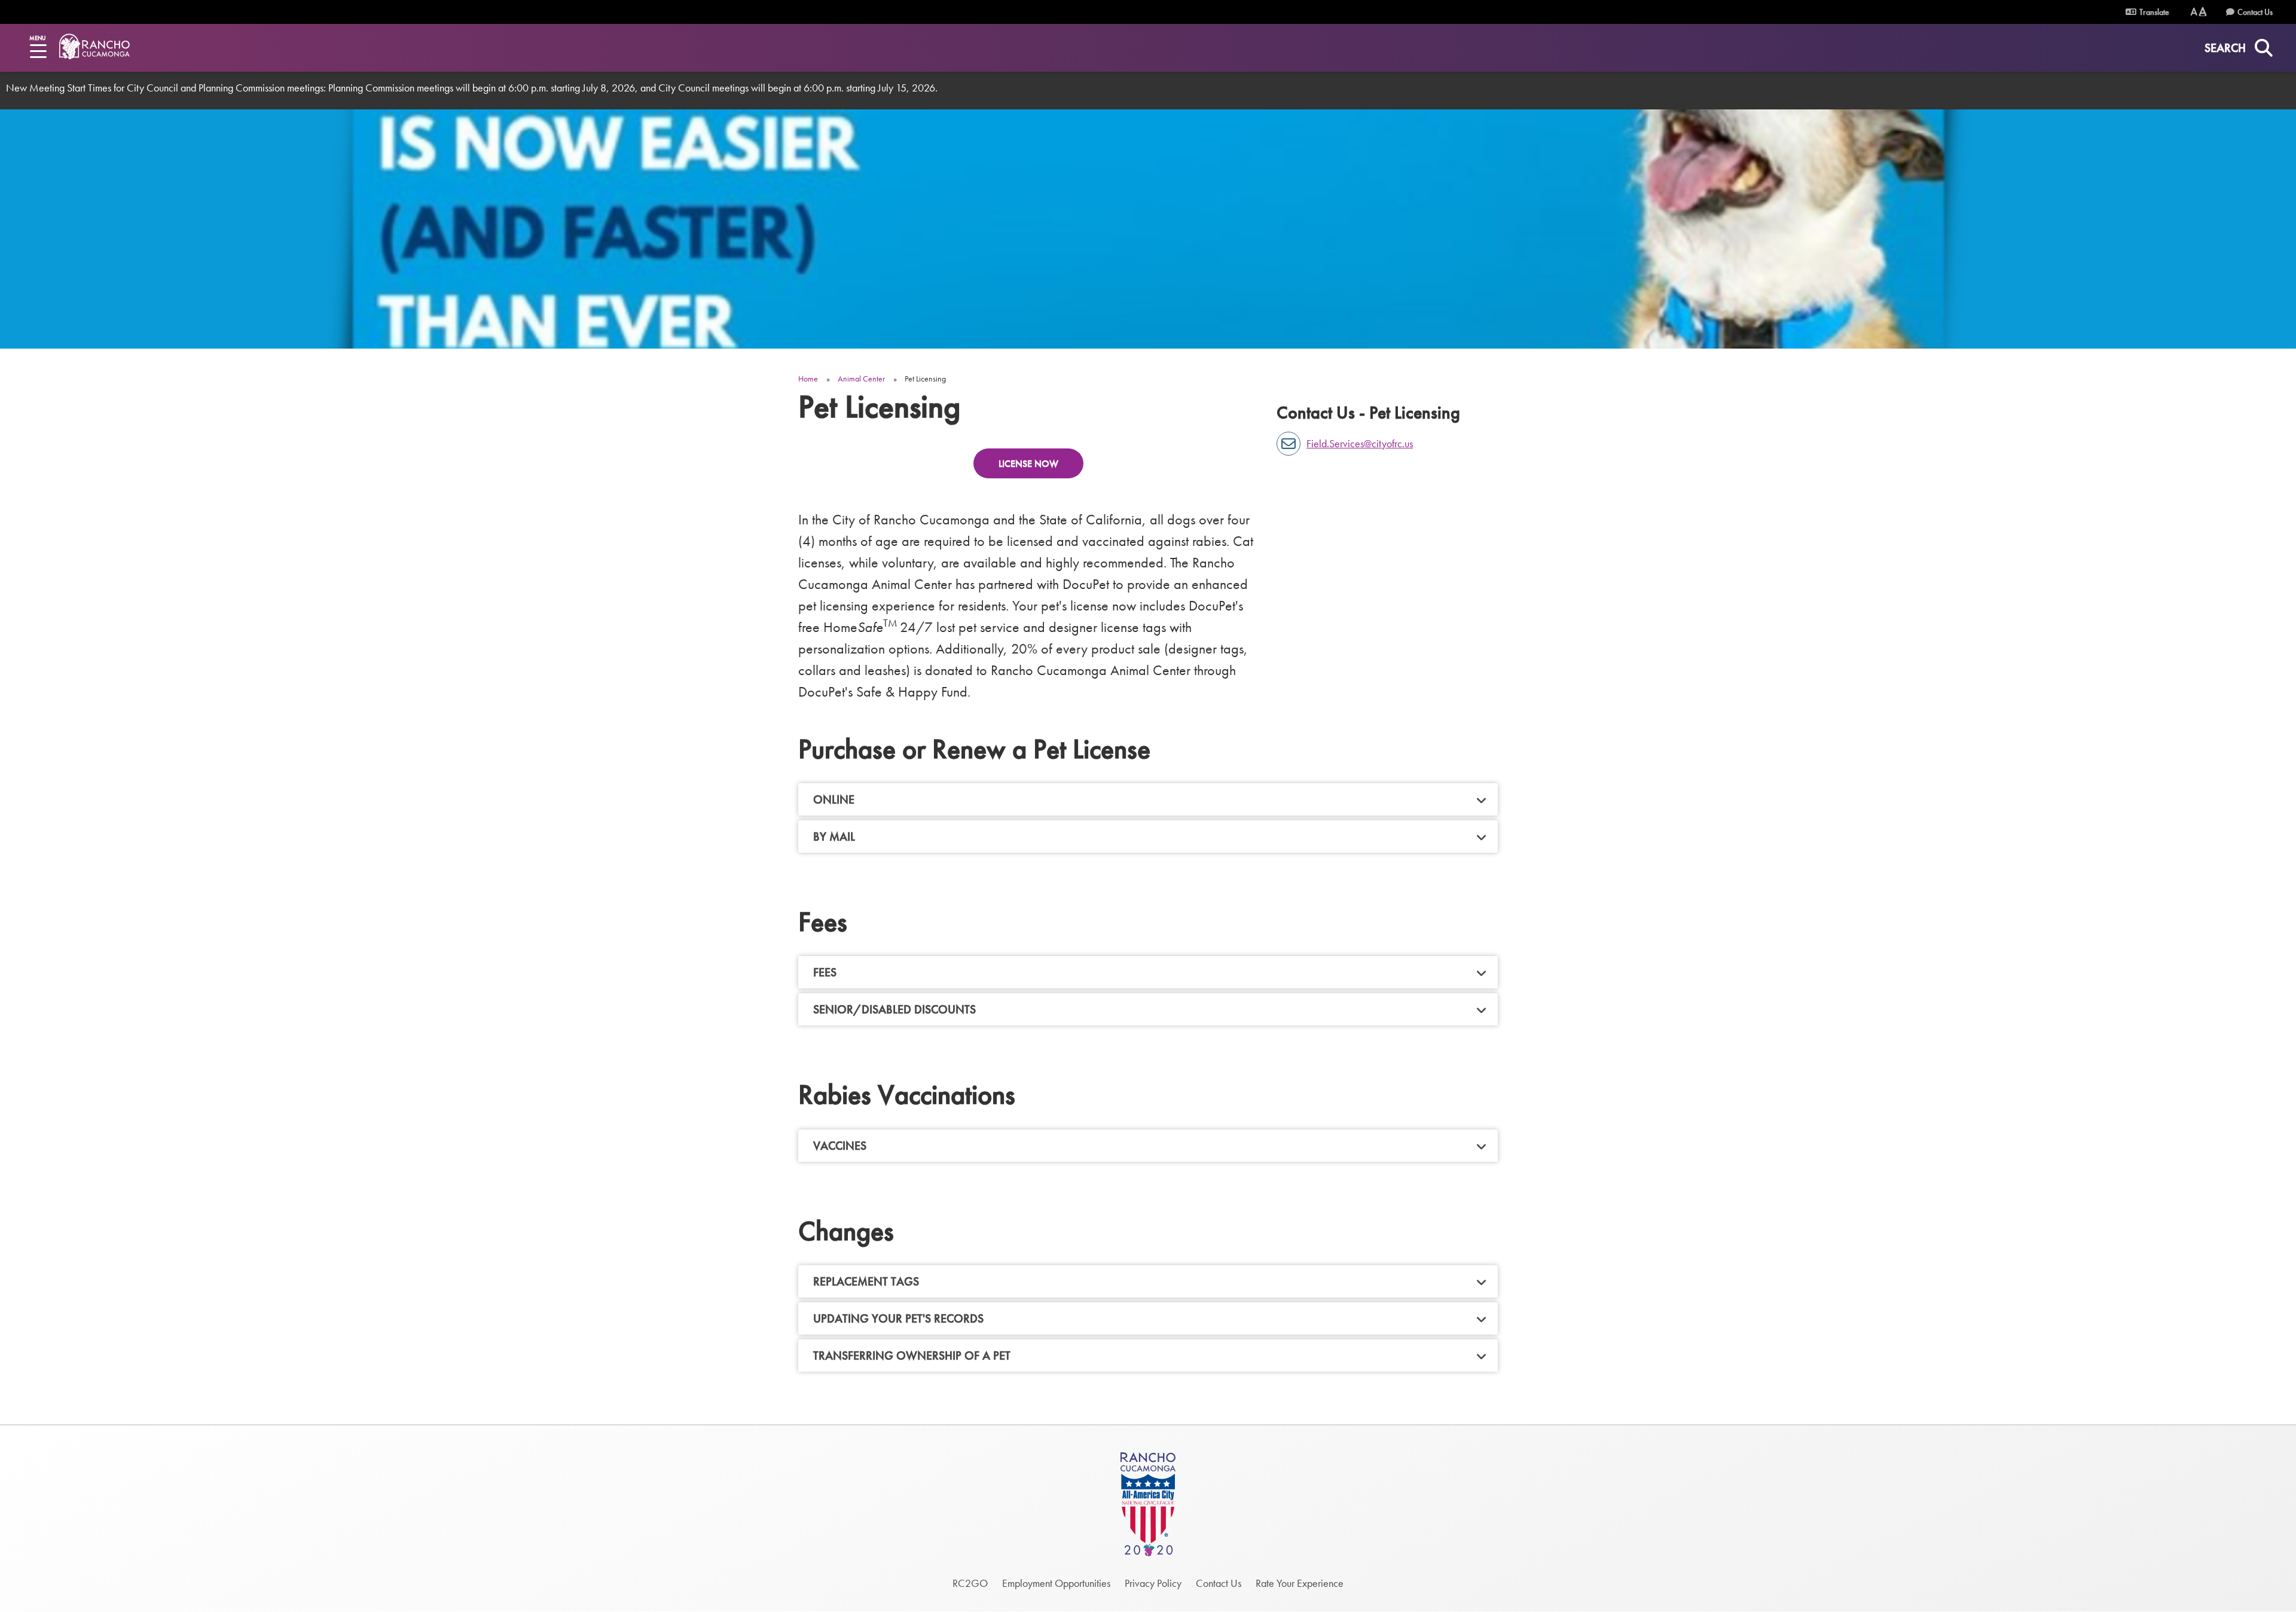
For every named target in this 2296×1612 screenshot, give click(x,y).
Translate (2153, 12)
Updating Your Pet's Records (898, 1318)
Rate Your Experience (1300, 1583)
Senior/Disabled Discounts (894, 1009)
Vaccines (840, 1146)
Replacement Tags (866, 1281)
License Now (1028, 464)
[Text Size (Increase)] (2203, 12)
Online (834, 799)
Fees (825, 972)
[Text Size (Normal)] (2194, 12)
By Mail (834, 836)
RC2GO (970, 1583)
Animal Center (861, 378)
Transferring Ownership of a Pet (912, 1355)
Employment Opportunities (1056, 1583)
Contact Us (2255, 12)
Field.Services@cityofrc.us (1360, 443)
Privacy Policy (1153, 1583)
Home (808, 378)
